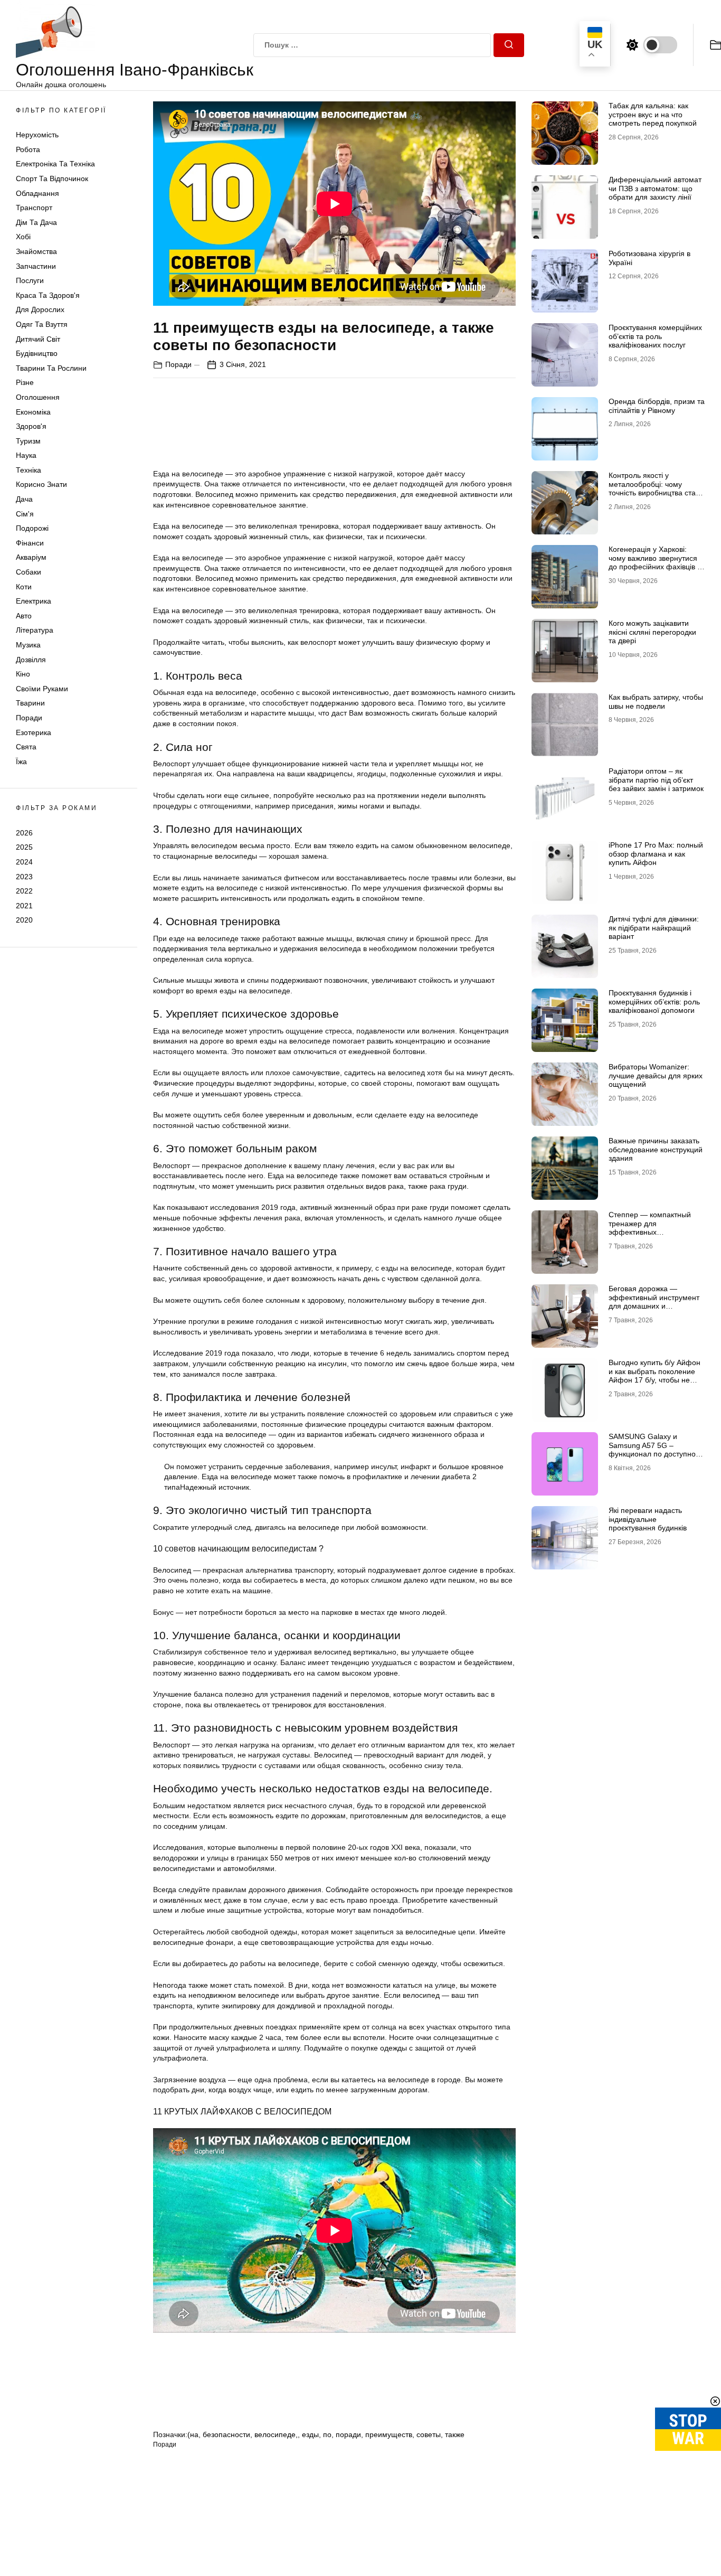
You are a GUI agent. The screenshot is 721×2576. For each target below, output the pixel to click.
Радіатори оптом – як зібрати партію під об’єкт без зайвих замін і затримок (656, 780)
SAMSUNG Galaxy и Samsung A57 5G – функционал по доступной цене (654, 1450)
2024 (24, 862)
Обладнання (37, 193)
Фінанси (30, 543)
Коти (24, 587)
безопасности (226, 2434)
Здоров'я (31, 426)
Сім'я (25, 514)
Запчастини (36, 266)
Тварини (30, 703)
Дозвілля (31, 660)
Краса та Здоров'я (48, 295)
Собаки (29, 572)
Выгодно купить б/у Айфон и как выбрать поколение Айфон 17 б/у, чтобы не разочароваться (654, 1376)
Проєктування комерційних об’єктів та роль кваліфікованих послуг (655, 336)
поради (348, 2434)
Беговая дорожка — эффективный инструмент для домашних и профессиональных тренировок (654, 1306)
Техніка (29, 470)
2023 (24, 877)
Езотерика (34, 732)
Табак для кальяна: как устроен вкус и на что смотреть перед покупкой (653, 115)
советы (429, 2434)
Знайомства (36, 251)
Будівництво (37, 353)
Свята (26, 747)
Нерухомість (37, 135)
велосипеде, (276, 2434)
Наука (26, 455)
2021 (24, 906)
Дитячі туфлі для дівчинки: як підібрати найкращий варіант (654, 928)
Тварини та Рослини (51, 368)
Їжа (21, 761)
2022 (24, 891)
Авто (24, 616)
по (327, 2434)
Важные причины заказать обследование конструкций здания (656, 1150)
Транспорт (34, 208)
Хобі (23, 237)
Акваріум (31, 558)
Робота (28, 149)
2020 (24, 920)
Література (35, 631)
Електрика (34, 601)
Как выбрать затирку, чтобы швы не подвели (656, 702)
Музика (28, 645)
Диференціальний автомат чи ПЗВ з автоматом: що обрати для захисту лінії (655, 189)
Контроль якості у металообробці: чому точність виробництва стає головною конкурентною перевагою (654, 493)
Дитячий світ (38, 339)
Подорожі (32, 528)
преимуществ (389, 2434)
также (455, 2434)
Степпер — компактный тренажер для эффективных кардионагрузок (650, 1228)
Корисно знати (41, 485)
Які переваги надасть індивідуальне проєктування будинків (648, 1519)
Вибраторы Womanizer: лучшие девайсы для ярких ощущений (656, 1076)
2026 (24, 833)
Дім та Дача (36, 222)
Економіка (33, 412)
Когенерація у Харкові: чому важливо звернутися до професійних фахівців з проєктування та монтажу (654, 562)
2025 (24, 847)
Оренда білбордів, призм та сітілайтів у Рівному (657, 406)
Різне (25, 382)
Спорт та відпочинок (52, 178)
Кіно (23, 674)
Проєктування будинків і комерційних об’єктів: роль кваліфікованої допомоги (654, 1002)
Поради (29, 718)
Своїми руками (42, 689)
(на (193, 2434)
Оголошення (38, 397)
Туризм (28, 441)
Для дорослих (40, 310)
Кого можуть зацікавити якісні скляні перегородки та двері (652, 632)
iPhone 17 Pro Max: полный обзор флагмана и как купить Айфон (656, 854)
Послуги (30, 280)
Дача (24, 499)
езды (310, 2434)
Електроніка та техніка (55, 164)
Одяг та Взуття (42, 324)
